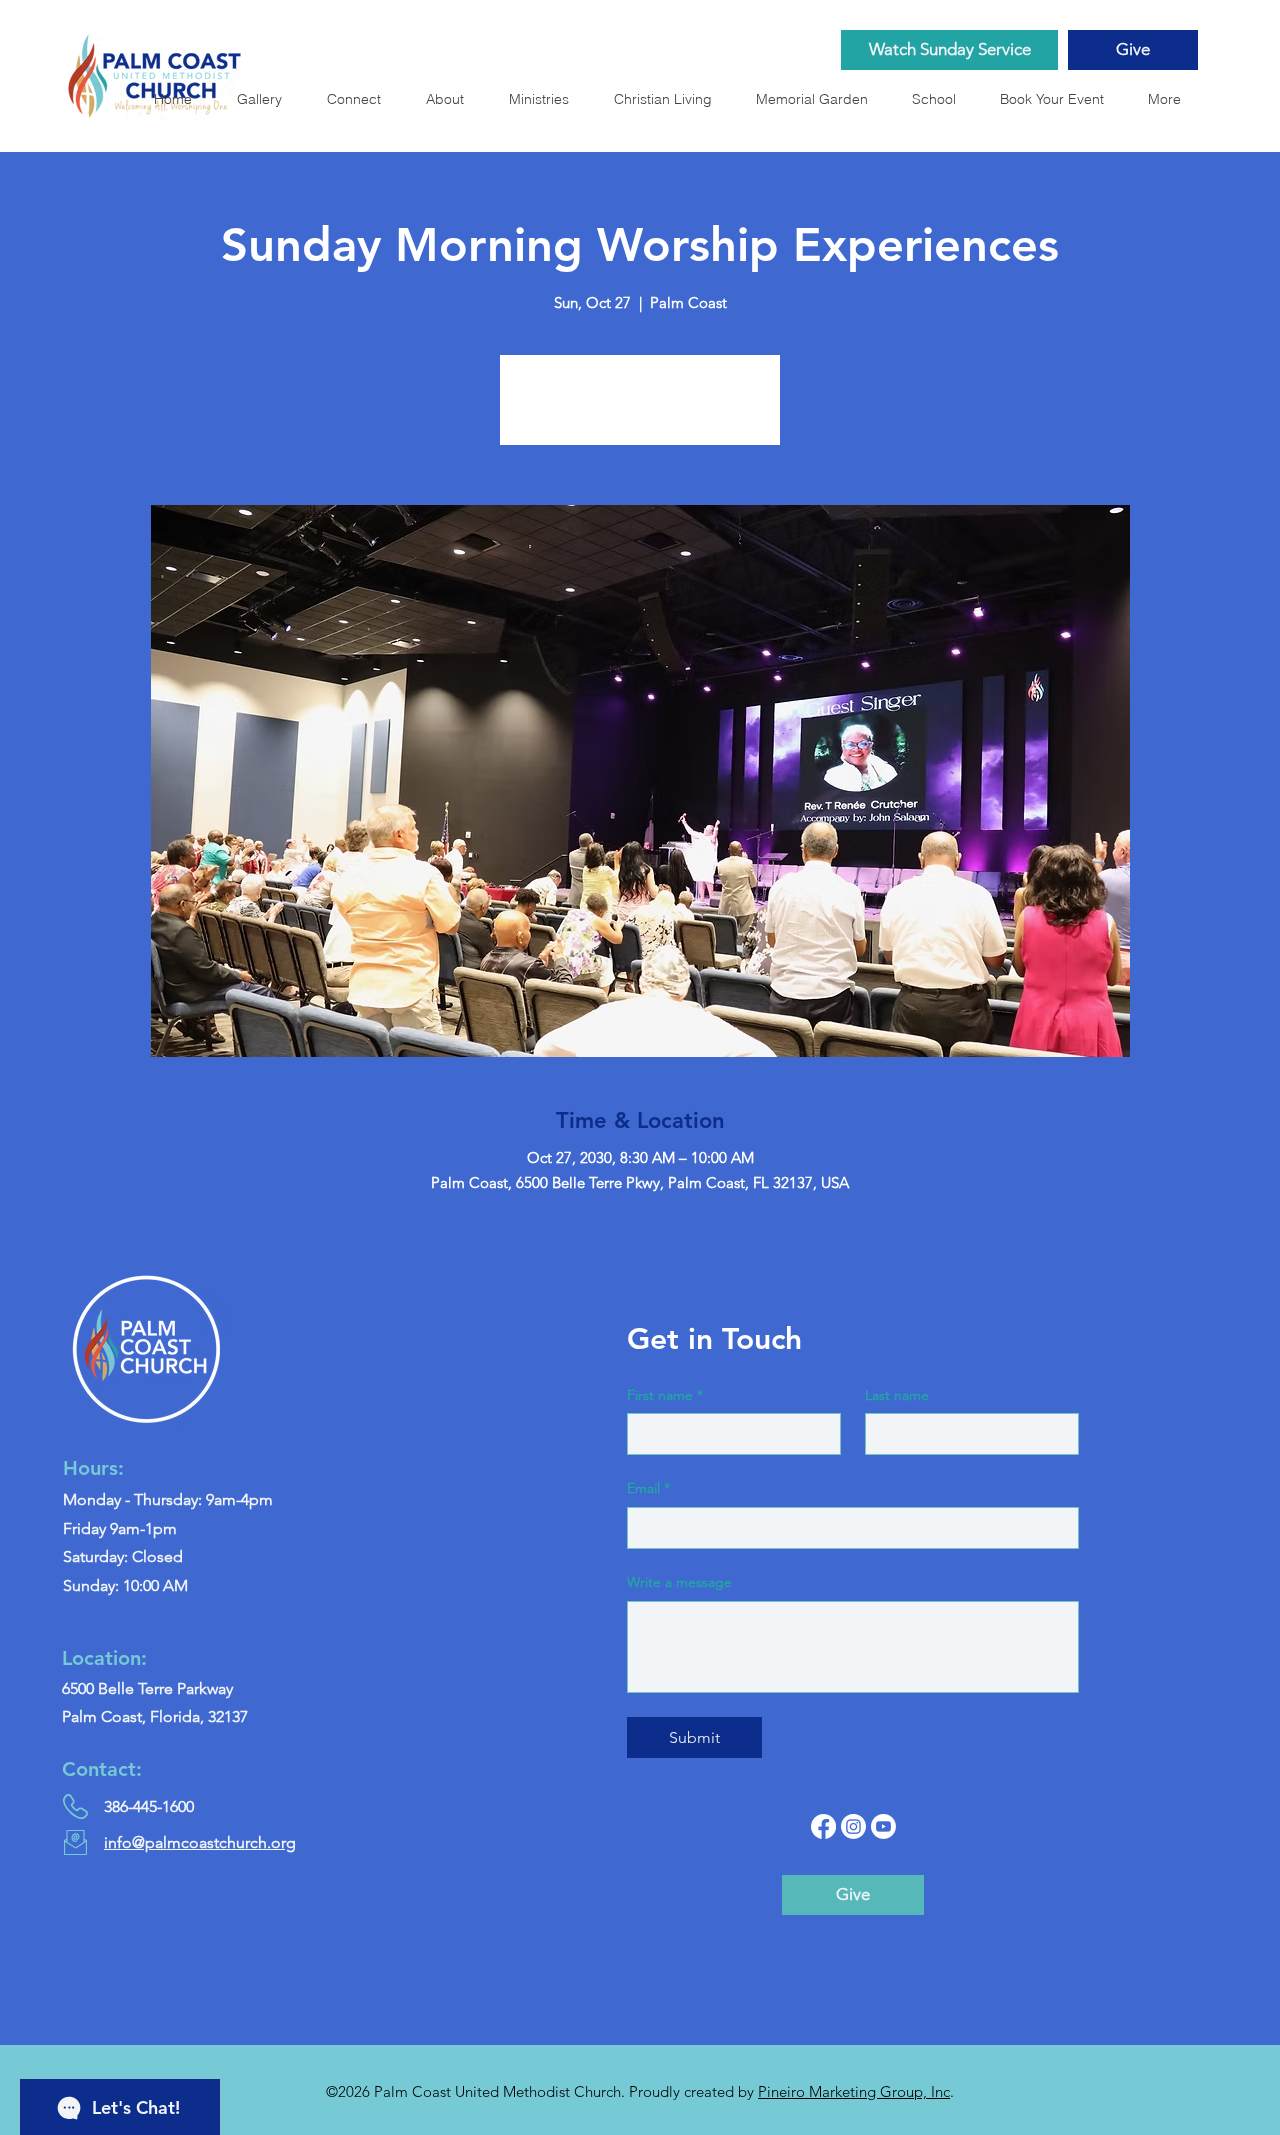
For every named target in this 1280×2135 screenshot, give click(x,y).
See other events (640, 411)
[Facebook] (823, 1826)
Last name (897, 1395)
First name (665, 1395)
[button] (818, 99)
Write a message (679, 1582)
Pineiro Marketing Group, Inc (854, 2091)
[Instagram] (853, 1826)
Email (648, 1488)
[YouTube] (883, 1826)
